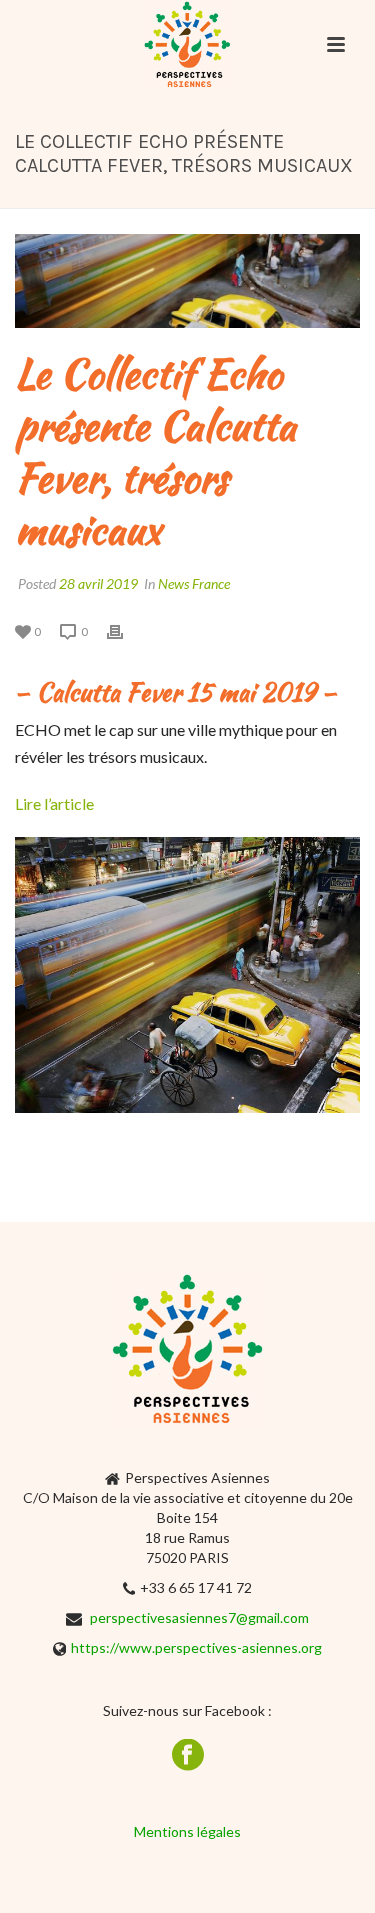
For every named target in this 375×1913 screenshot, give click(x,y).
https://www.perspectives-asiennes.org (196, 1647)
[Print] (125, 630)
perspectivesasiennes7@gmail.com (199, 1617)
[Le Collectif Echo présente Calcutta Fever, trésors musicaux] (187, 281)
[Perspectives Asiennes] (188, 45)
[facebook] (188, 1756)
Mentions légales (187, 1831)
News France (194, 583)
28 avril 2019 (98, 583)
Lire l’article (54, 803)
